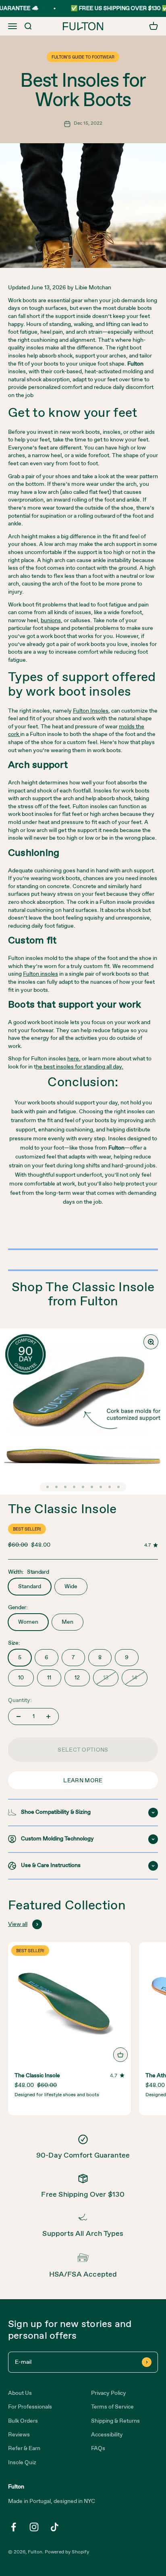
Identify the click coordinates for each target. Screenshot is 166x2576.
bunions (51, 621)
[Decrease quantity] (19, 1717)
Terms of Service (112, 2407)
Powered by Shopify (67, 2552)
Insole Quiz (22, 2463)
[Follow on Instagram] (34, 2527)
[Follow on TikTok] (55, 2527)
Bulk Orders (23, 2421)
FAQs (98, 2448)
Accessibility (107, 2435)
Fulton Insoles (91, 711)
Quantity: (20, 1700)
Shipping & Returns (115, 2421)
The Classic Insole (62, 1510)
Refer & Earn (24, 2448)
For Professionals (30, 2407)
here (73, 1059)
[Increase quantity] (48, 1717)
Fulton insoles (40, 974)
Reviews (19, 2435)
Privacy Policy (109, 2393)
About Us (20, 2393)
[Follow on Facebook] (13, 2527)
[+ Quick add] (120, 2055)
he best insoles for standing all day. (80, 1067)
